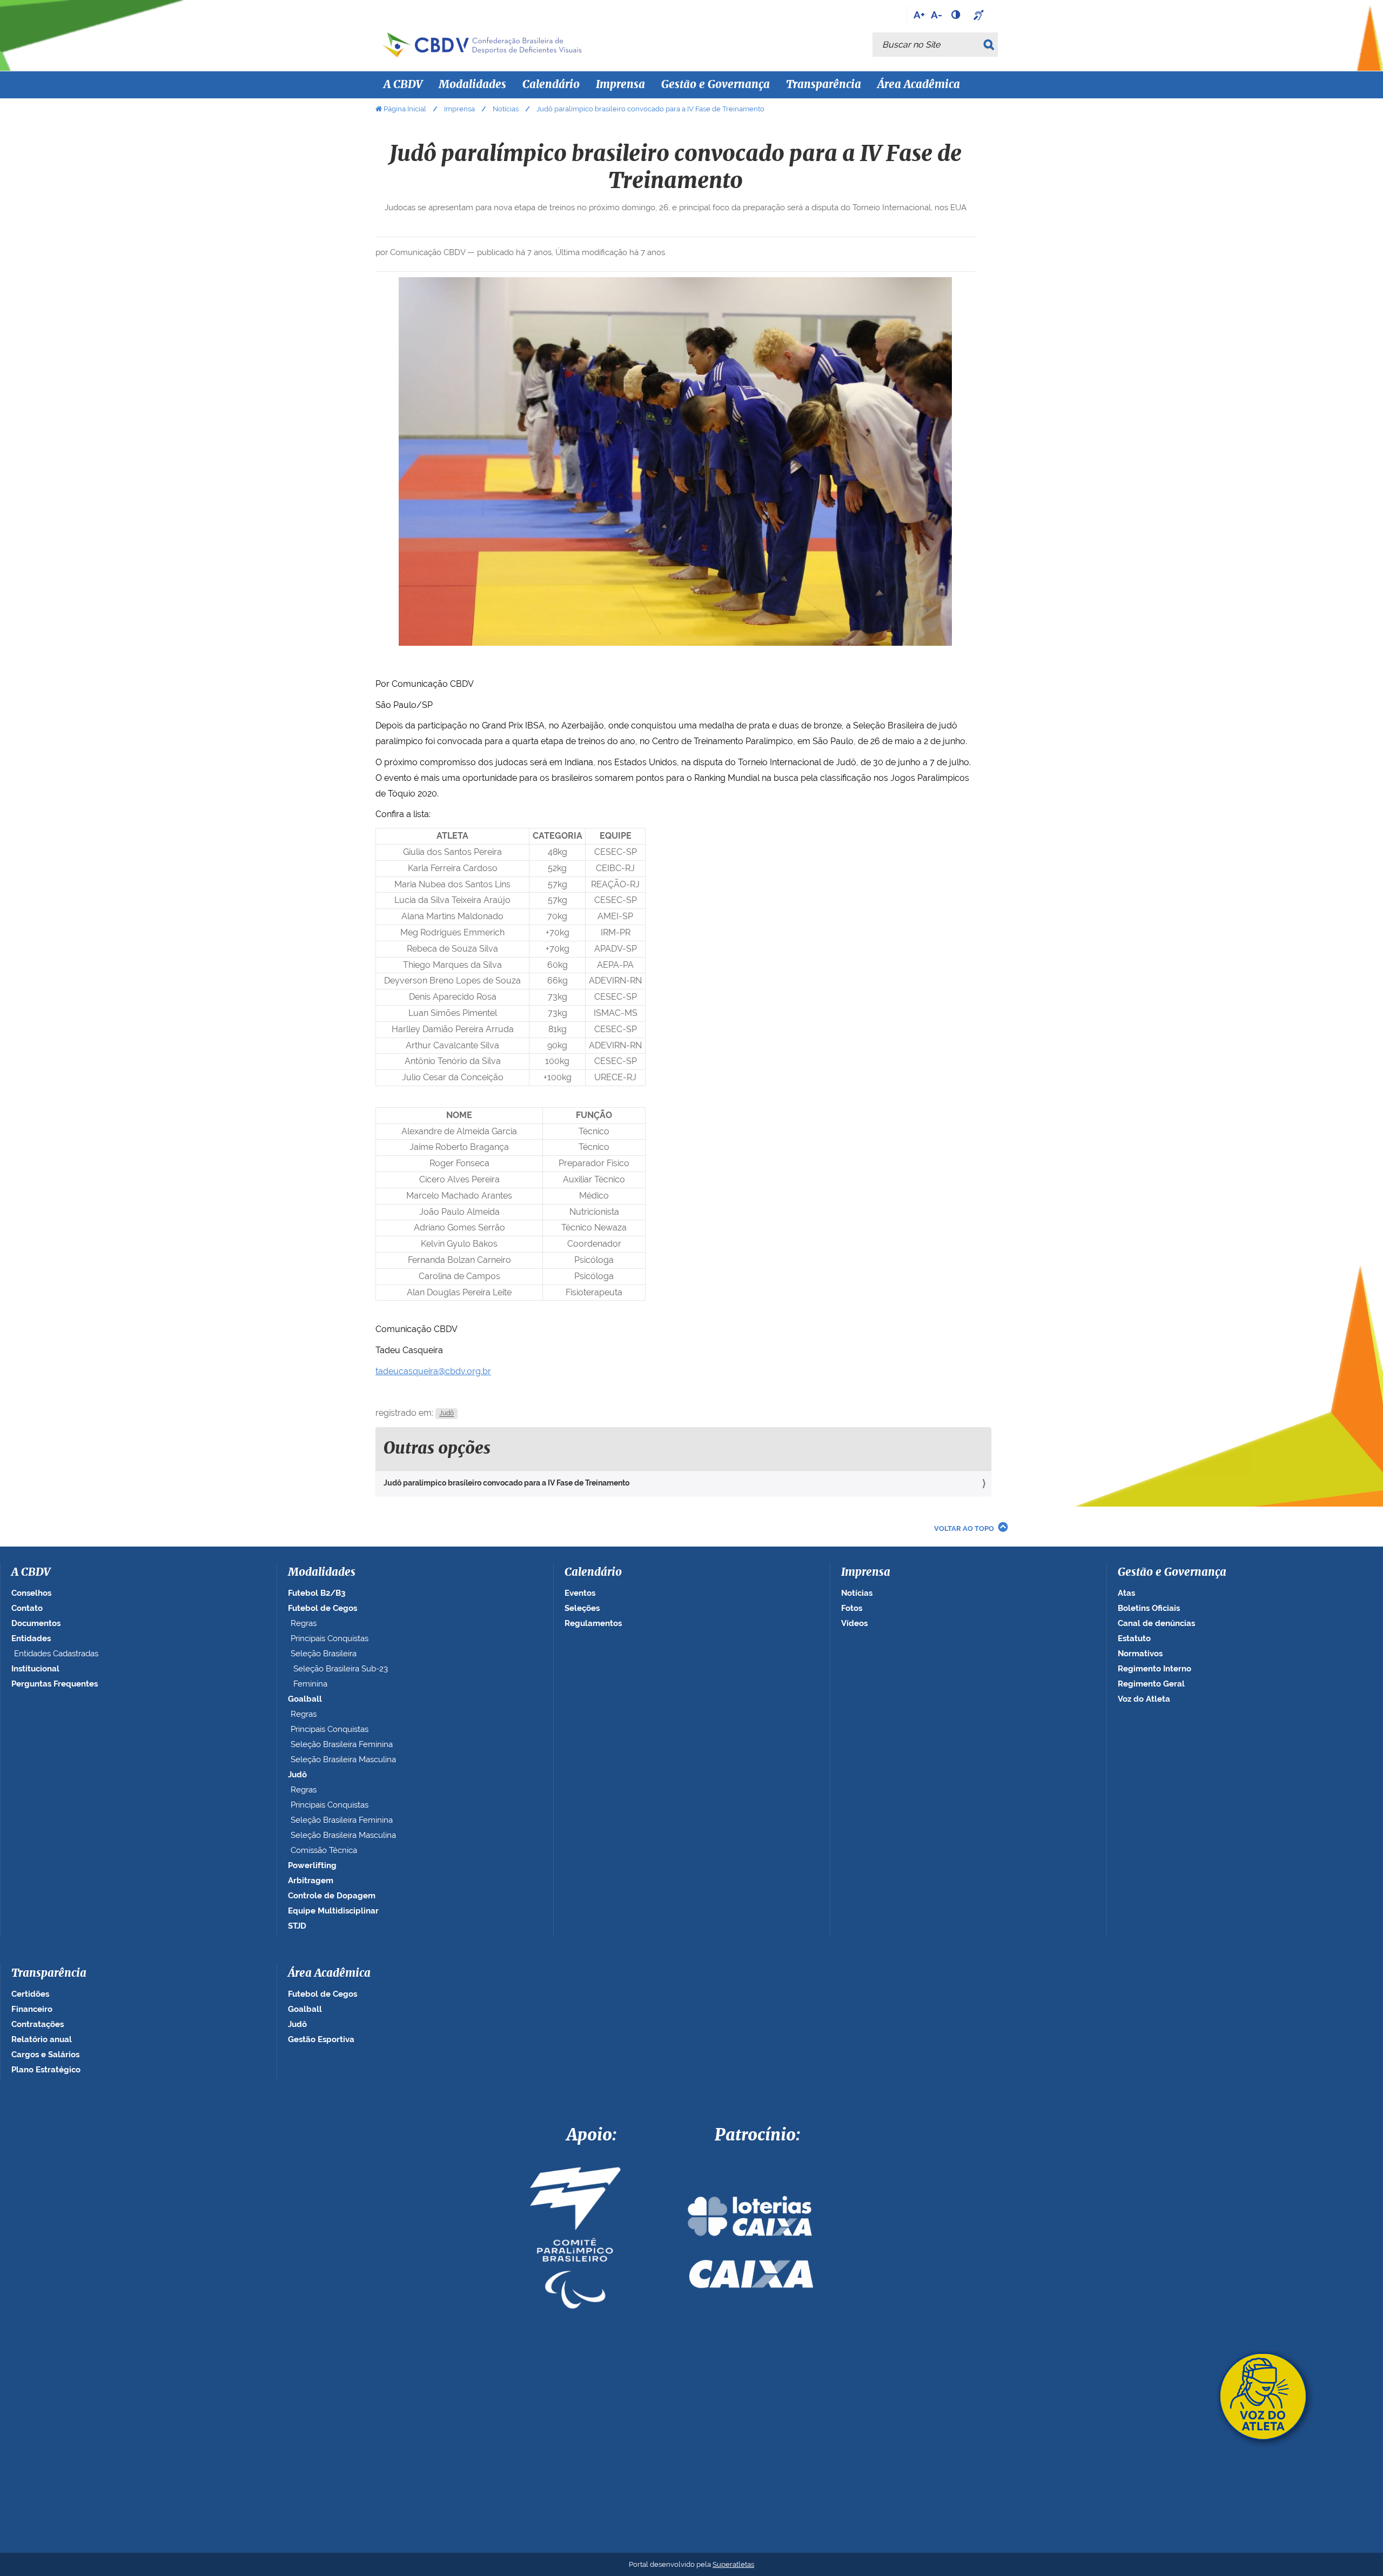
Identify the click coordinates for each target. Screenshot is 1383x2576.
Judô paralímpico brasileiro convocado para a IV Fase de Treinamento (506, 1483)
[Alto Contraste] (957, 15)
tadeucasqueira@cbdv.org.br (433, 1371)
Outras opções (437, 1449)
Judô (447, 1414)
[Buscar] (991, 45)
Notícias (506, 109)
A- (936, 15)
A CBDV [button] (403, 85)
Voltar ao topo (964, 1528)
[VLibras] (980, 15)
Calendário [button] (551, 85)
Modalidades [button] (472, 85)
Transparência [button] (824, 85)
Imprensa (459, 109)
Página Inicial (405, 109)
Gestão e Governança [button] (716, 85)
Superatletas (733, 2564)
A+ (919, 15)
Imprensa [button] (620, 85)
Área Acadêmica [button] (919, 85)
